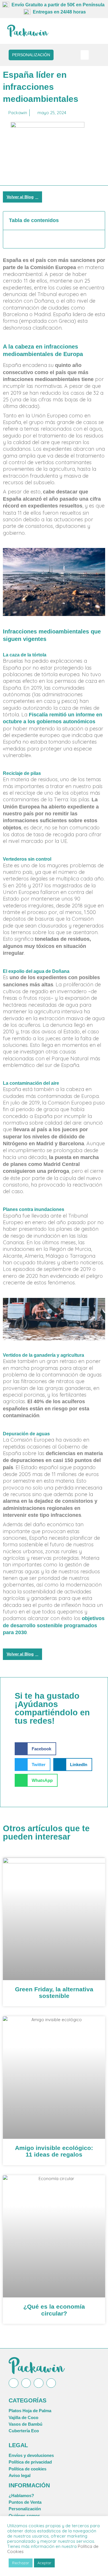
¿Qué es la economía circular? (54, 2310)
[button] (85, 55)
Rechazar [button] (21, 2563)
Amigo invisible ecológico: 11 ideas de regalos (54, 2151)
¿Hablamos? (21, 2496)
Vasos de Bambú (25, 2424)
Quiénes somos (24, 2516)
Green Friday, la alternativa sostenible (54, 1992)
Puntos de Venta (25, 2502)
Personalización (25, 2509)
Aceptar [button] (44, 2563)
